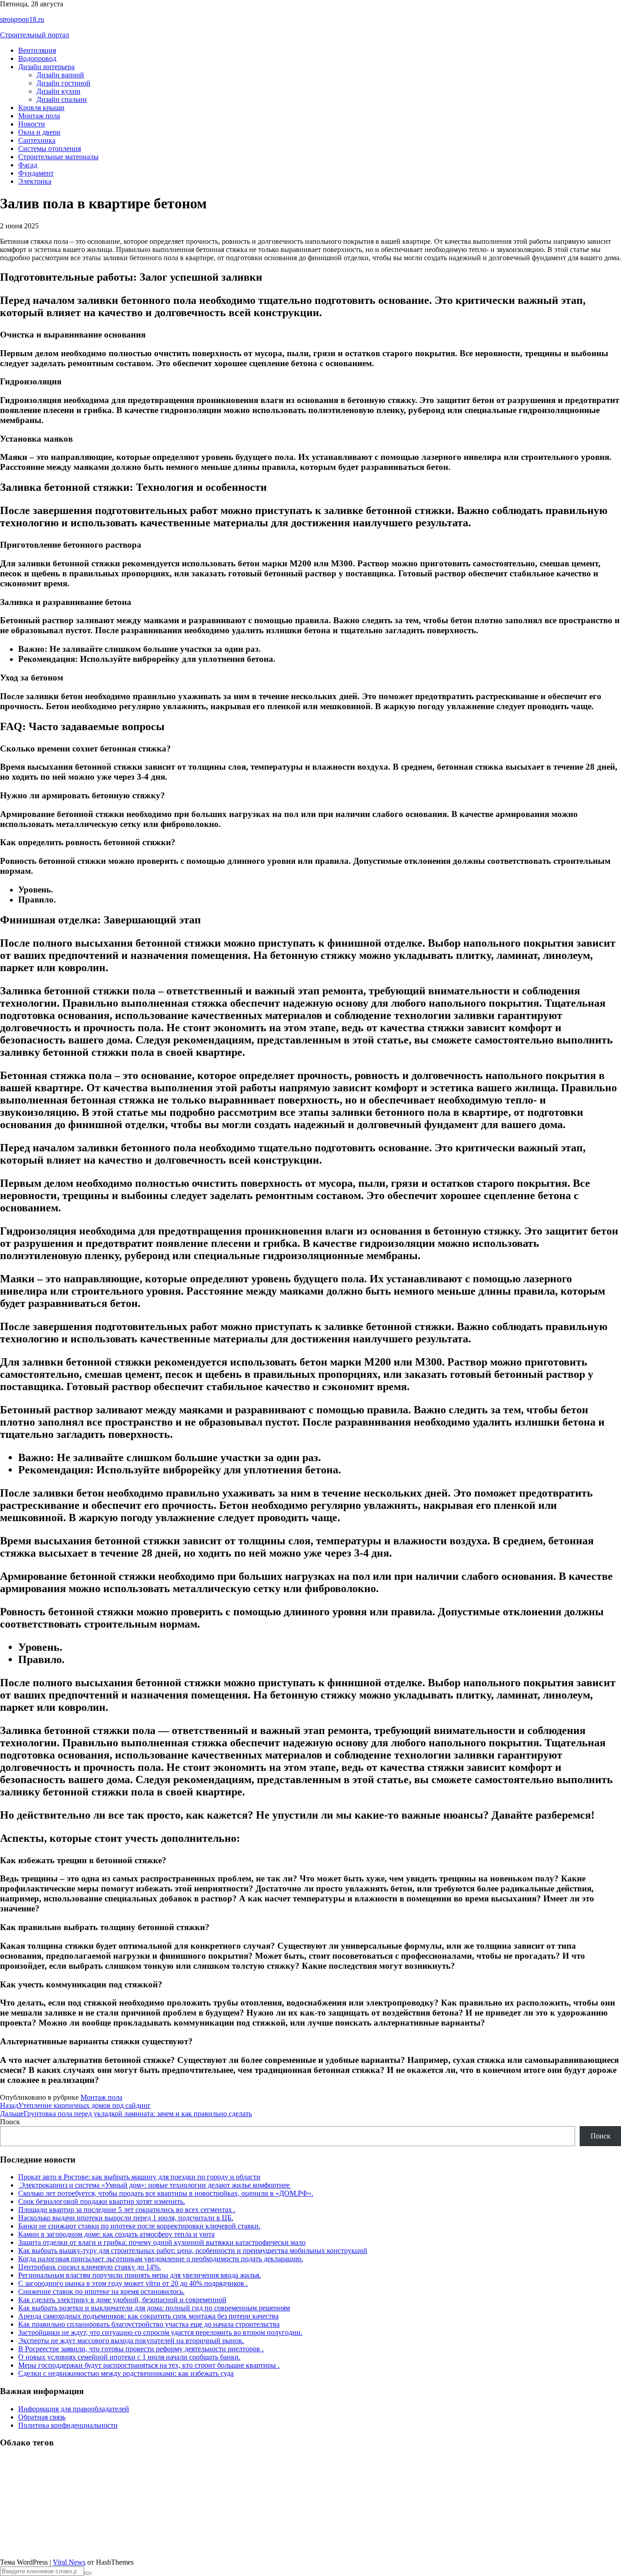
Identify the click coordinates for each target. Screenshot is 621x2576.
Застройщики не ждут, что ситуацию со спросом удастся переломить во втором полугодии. (160, 2332)
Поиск (10, 2122)
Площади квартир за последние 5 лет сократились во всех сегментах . (127, 2210)
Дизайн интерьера (46, 67)
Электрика (35, 181)
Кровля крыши (41, 108)
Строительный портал (35, 35)
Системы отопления (50, 149)
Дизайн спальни (62, 99)
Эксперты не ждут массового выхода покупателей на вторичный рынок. (131, 2341)
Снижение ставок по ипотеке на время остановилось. (101, 2291)
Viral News (69, 2562)
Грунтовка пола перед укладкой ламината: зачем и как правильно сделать (126, 2114)
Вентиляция (37, 50)
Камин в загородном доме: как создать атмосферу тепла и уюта (116, 2234)
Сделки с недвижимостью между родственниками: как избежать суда (126, 2373)
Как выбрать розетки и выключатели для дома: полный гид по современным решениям (154, 2308)
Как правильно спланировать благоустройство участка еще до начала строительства (149, 2324)
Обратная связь (42, 2417)
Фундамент (36, 173)
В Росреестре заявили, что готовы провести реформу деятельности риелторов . (141, 2349)
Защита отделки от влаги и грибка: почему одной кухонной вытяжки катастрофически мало (162, 2242)
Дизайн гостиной (63, 83)
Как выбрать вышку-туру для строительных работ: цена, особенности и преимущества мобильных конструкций (193, 2251)
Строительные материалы (58, 157)
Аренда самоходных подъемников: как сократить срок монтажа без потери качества (148, 2316)
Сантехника (37, 140)
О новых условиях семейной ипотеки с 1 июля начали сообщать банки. (129, 2357)
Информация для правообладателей (74, 2409)
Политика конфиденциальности (68, 2425)
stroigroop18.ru (22, 19)
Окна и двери (39, 132)
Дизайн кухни (58, 91)
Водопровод (37, 58)
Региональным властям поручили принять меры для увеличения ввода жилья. (140, 2275)
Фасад (28, 165)
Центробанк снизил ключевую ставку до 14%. (90, 2267)
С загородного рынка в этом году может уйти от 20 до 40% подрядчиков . (133, 2283)
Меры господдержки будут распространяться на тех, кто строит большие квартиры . (149, 2365)
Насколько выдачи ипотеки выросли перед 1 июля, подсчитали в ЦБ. (126, 2218)
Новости (32, 124)
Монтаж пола (39, 116)
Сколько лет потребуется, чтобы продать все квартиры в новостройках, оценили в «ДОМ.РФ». (166, 2193)
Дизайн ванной (60, 75)
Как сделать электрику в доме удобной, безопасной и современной (122, 2300)
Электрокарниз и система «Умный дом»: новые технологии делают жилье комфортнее (155, 2185)
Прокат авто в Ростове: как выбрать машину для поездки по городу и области (139, 2177)
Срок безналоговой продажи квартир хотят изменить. (102, 2201)
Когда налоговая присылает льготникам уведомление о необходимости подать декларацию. (161, 2259)
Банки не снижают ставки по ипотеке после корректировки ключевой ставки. (139, 2226)
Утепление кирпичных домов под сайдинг (75, 2105)
